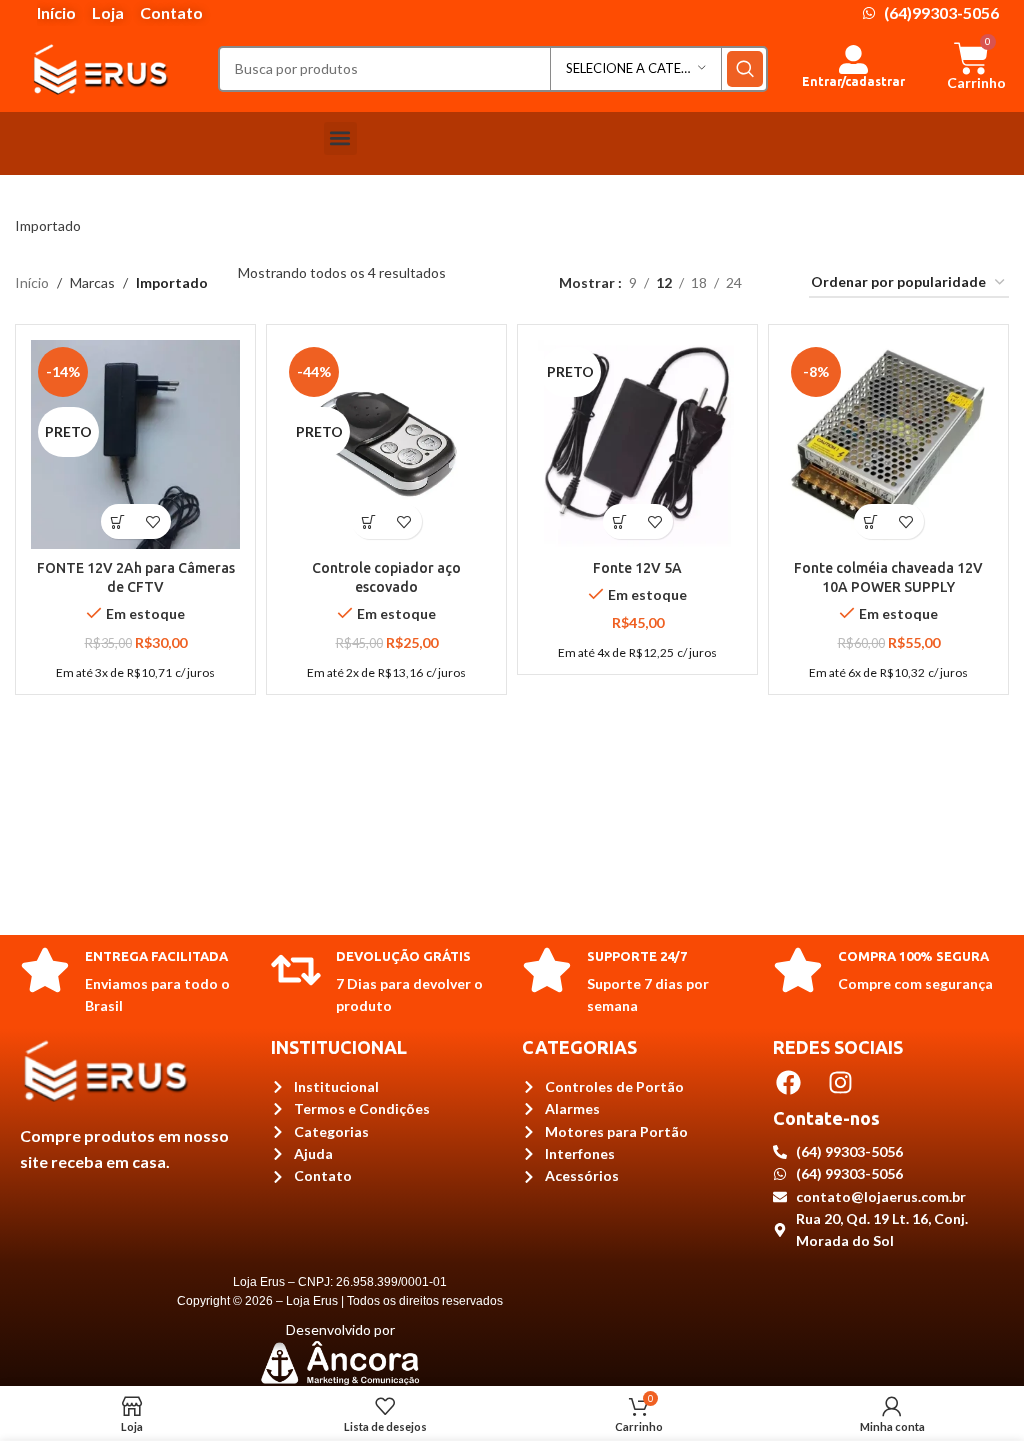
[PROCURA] (745, 69)
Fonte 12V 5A (637, 568)
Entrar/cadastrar (853, 81)
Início (32, 282)
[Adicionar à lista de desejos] (153, 521)
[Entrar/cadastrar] (853, 59)
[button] (340, 138)
